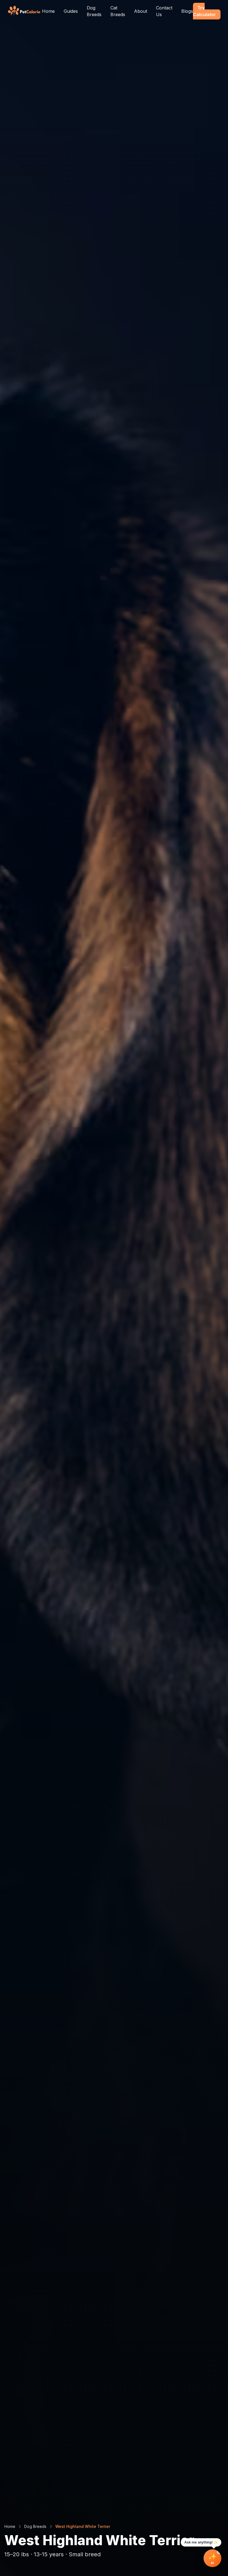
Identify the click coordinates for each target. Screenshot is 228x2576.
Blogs (187, 11)
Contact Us (164, 11)
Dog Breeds (94, 11)
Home (48, 11)
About (141, 11)
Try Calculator (205, 11)
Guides (71, 11)
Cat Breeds (118, 11)
